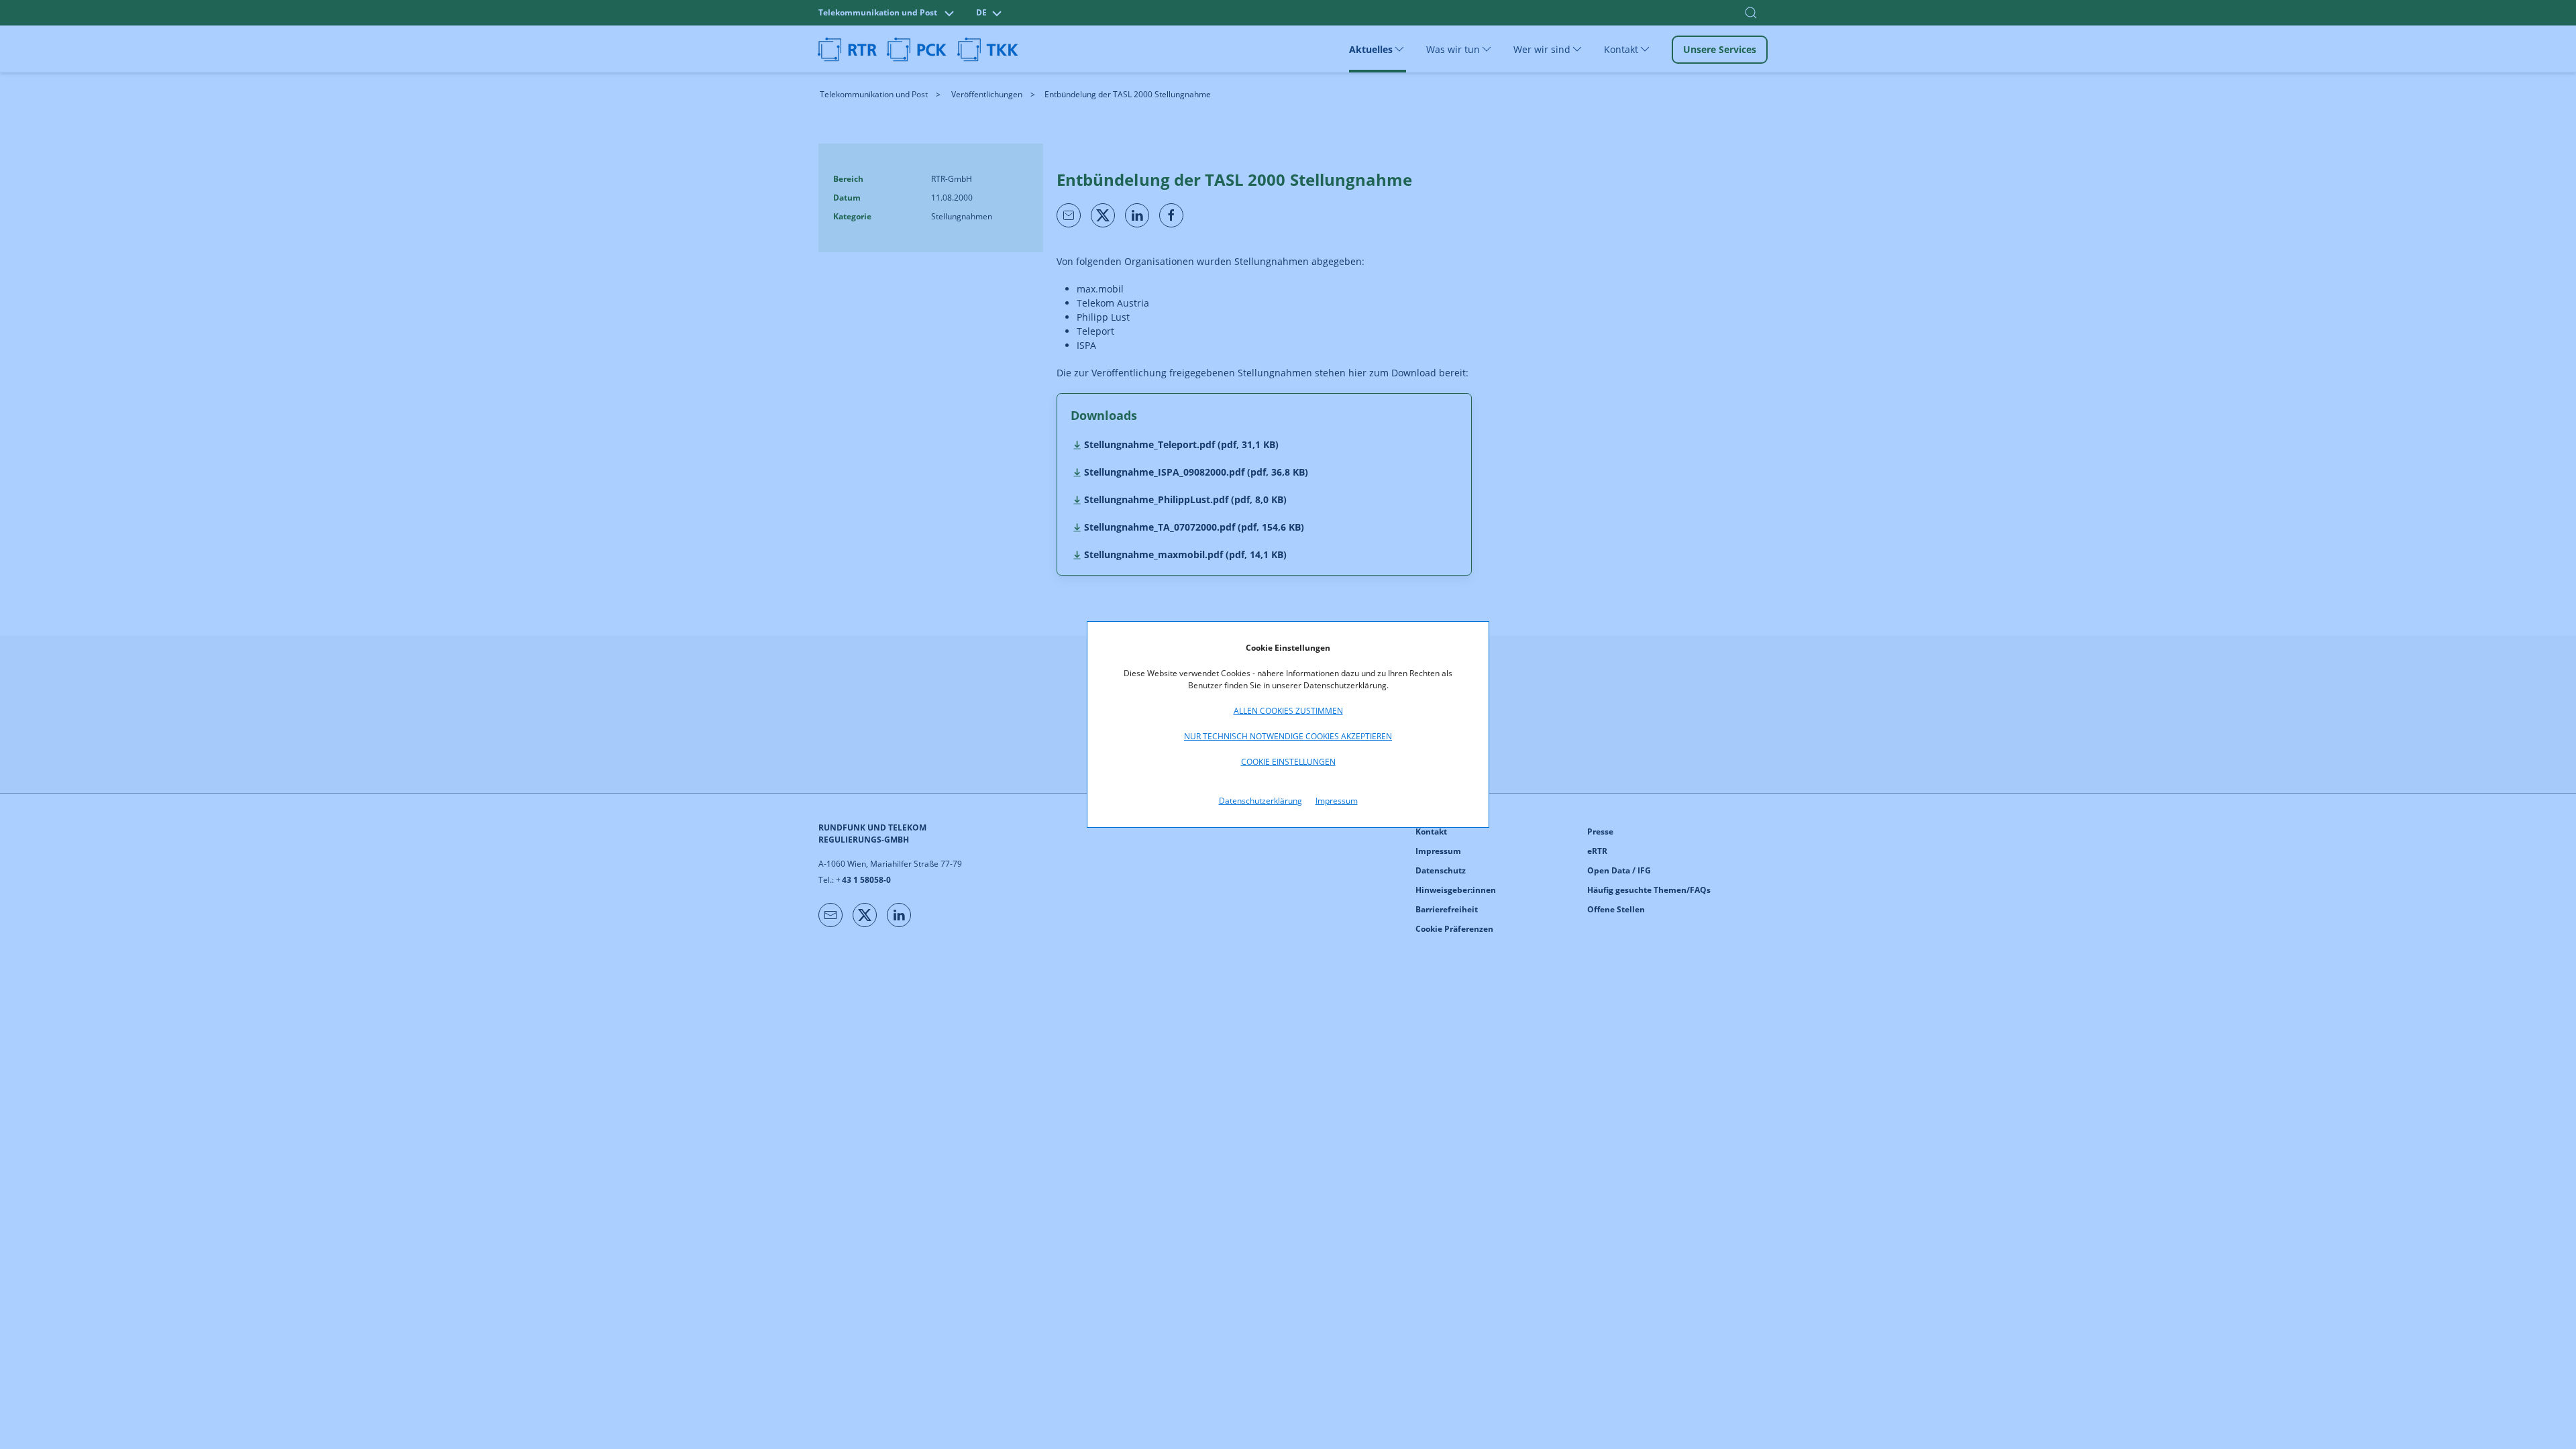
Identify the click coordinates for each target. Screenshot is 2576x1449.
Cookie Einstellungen (1288, 762)
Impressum (1337, 801)
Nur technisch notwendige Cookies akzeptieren (1288, 736)
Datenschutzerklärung (1260, 801)
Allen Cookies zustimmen (1288, 711)
